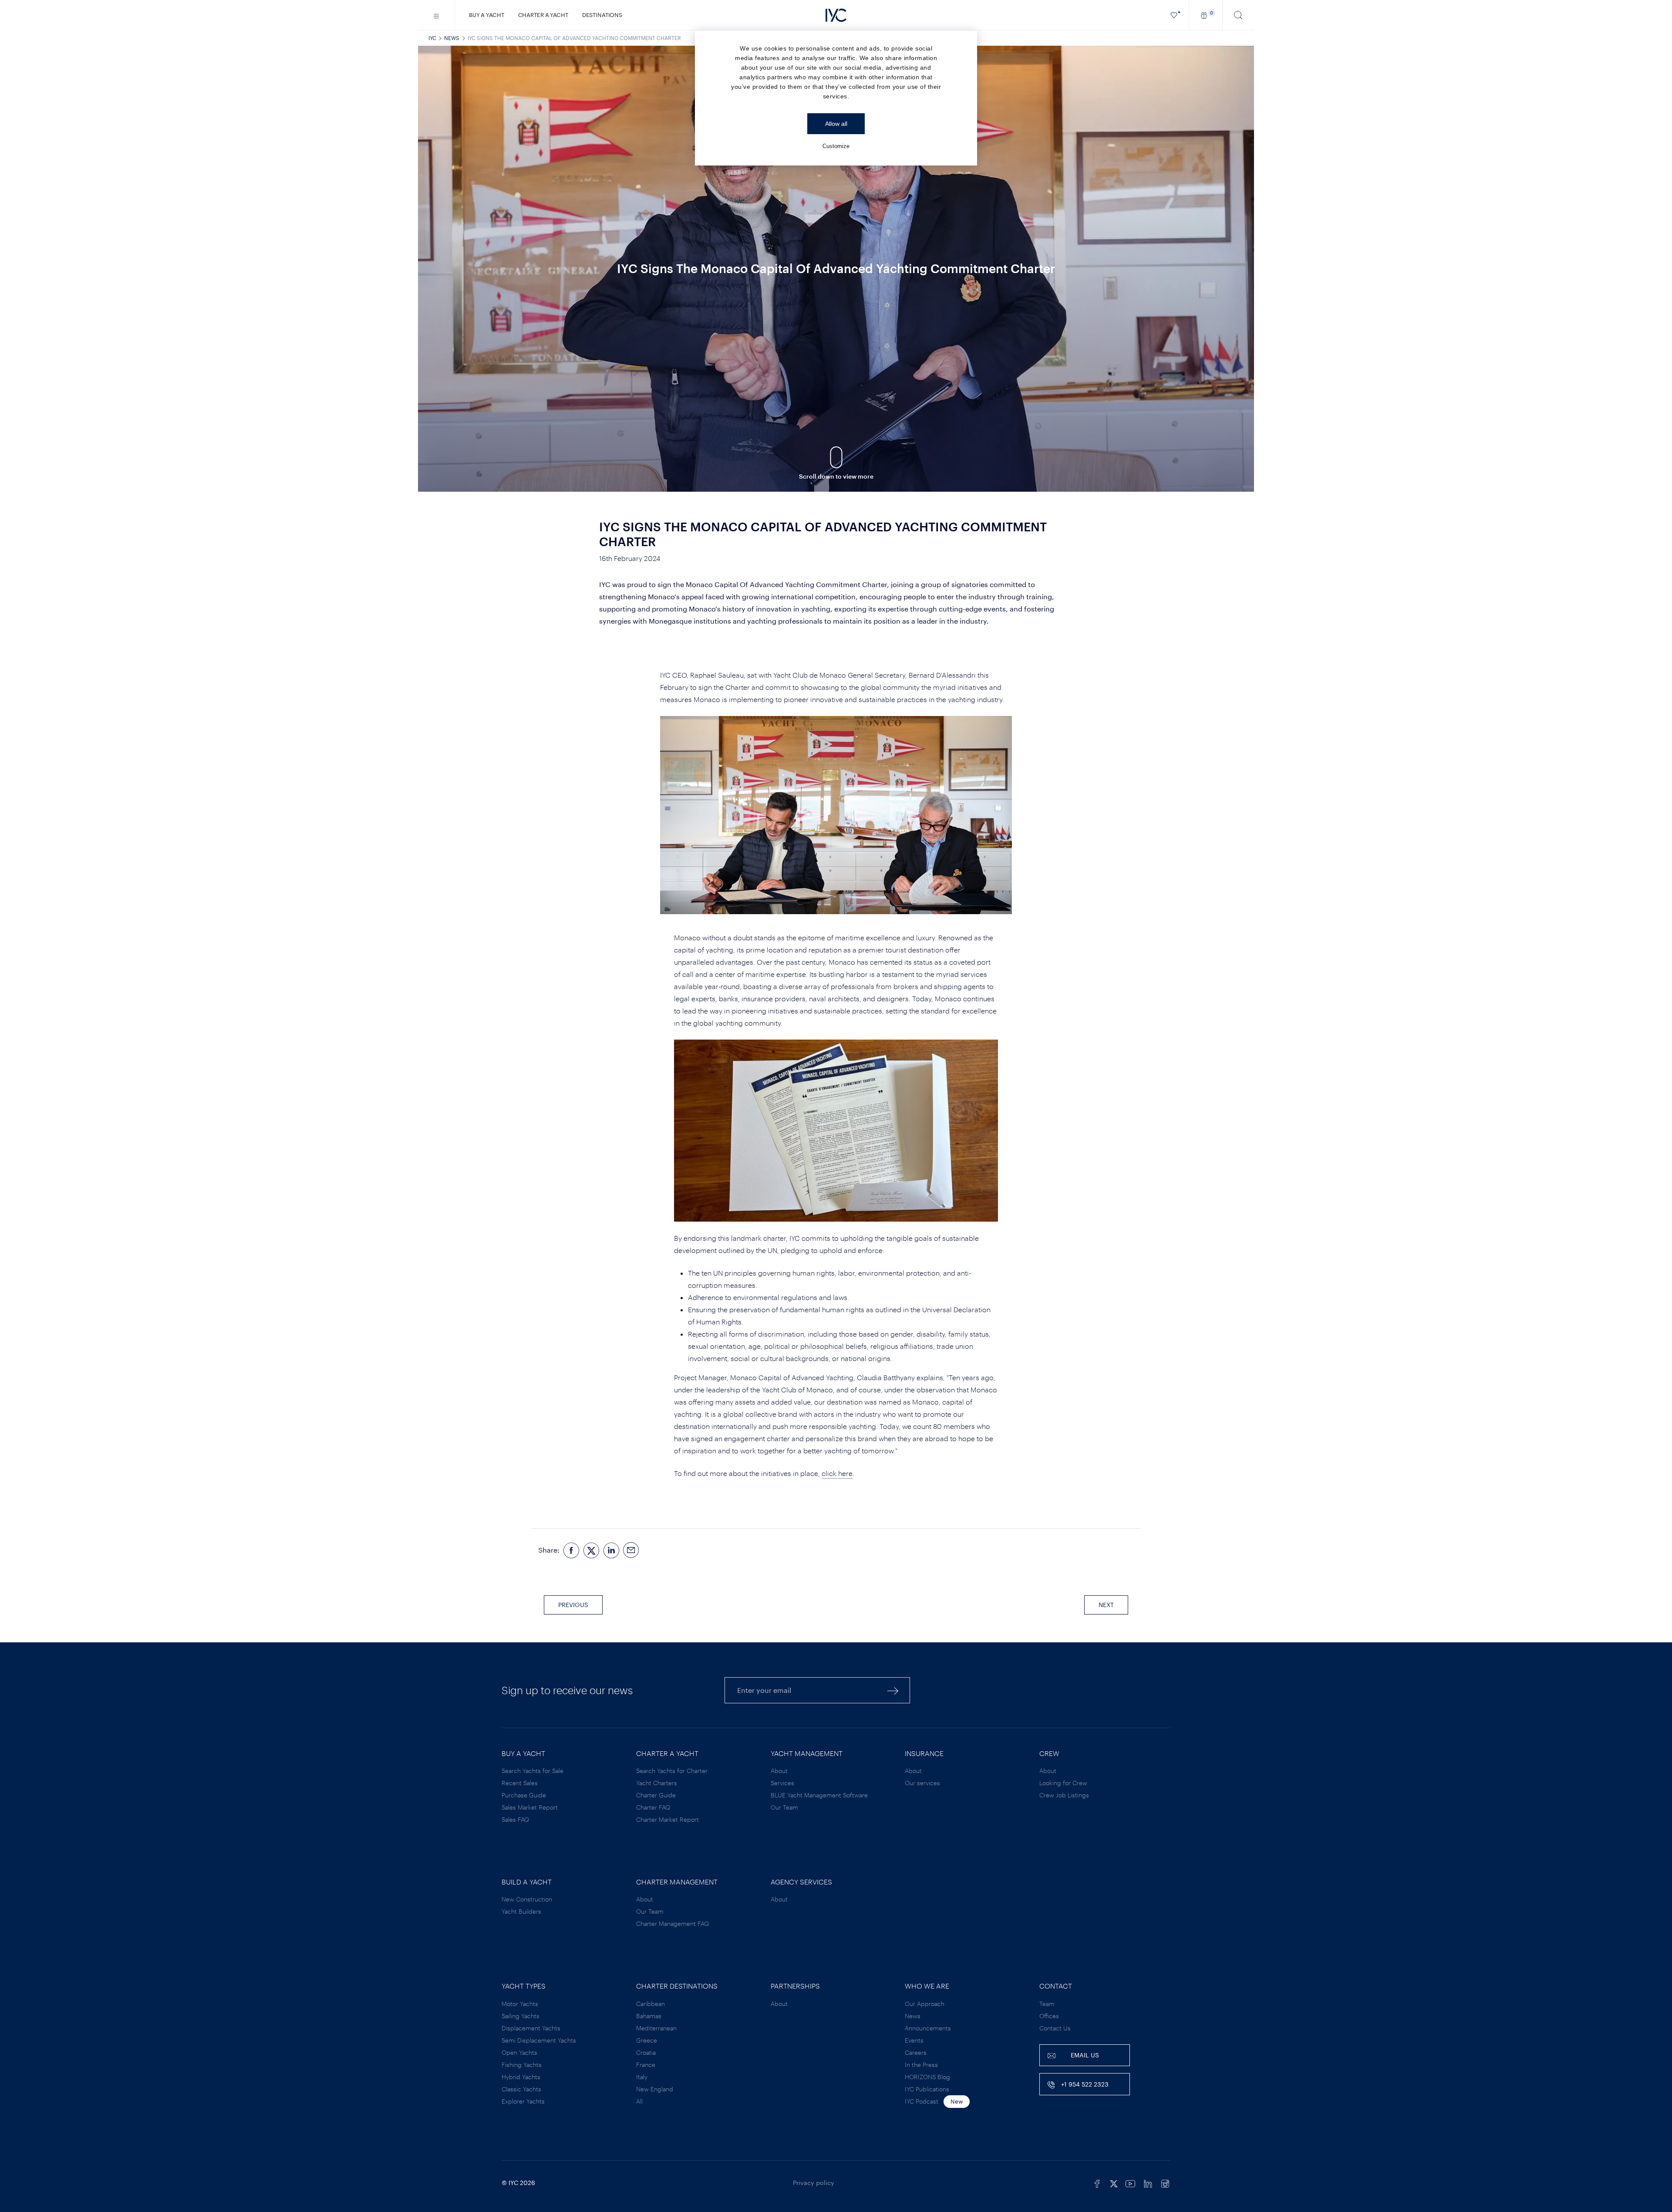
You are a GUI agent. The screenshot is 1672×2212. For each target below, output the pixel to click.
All (639, 2101)
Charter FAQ (653, 1807)
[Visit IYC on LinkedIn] (1148, 2183)
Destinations (602, 15)
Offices (1049, 2016)
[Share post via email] (631, 1550)
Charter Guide (656, 1795)
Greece (647, 2040)
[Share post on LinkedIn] (611, 1550)
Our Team (784, 1807)
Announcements (928, 2028)
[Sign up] (893, 1690)
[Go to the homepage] (836, 15)
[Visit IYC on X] (1114, 2183)
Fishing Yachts (522, 2065)
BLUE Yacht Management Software (819, 1795)
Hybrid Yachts (521, 2077)
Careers (916, 2052)
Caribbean (651, 2004)
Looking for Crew (1063, 1783)
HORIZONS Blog (927, 2077)
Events (914, 2040)
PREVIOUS (573, 1605)
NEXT (1106, 1605)
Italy (642, 2077)
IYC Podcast (922, 2101)
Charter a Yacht (543, 15)
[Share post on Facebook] (571, 1550)
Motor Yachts (520, 2004)
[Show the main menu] (437, 15)
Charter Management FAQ (673, 1923)
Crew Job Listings (1064, 1795)
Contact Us (1055, 2028)
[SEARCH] (1238, 15)
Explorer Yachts (523, 2101)
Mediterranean (656, 2028)
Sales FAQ (515, 1819)
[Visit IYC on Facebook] (1097, 2183)
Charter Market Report (667, 1819)
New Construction (527, 1899)
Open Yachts (519, 2052)
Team (1047, 2004)
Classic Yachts (521, 2089)
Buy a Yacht (487, 15)
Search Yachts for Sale (533, 1771)
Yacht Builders (521, 1911)
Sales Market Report (530, 1807)
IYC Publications (927, 2089)
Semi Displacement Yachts (539, 2040)
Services (782, 1783)
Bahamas (649, 2016)
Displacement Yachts (531, 2028)
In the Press (921, 2065)
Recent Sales (520, 1783)
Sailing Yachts (521, 2016)
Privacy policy (814, 2183)
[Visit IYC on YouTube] (1130, 2183)
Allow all (836, 124)
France (646, 2065)
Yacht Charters (657, 1783)
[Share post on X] (591, 1550)
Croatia (646, 2052)
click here (837, 1473)
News (452, 38)
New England (655, 2089)
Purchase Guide (524, 1795)
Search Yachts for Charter (672, 1771)
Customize (836, 146)
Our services (922, 1783)
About (779, 1771)
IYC (432, 38)
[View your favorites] (1174, 15)
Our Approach (925, 2004)
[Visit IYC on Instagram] (1165, 2183)
